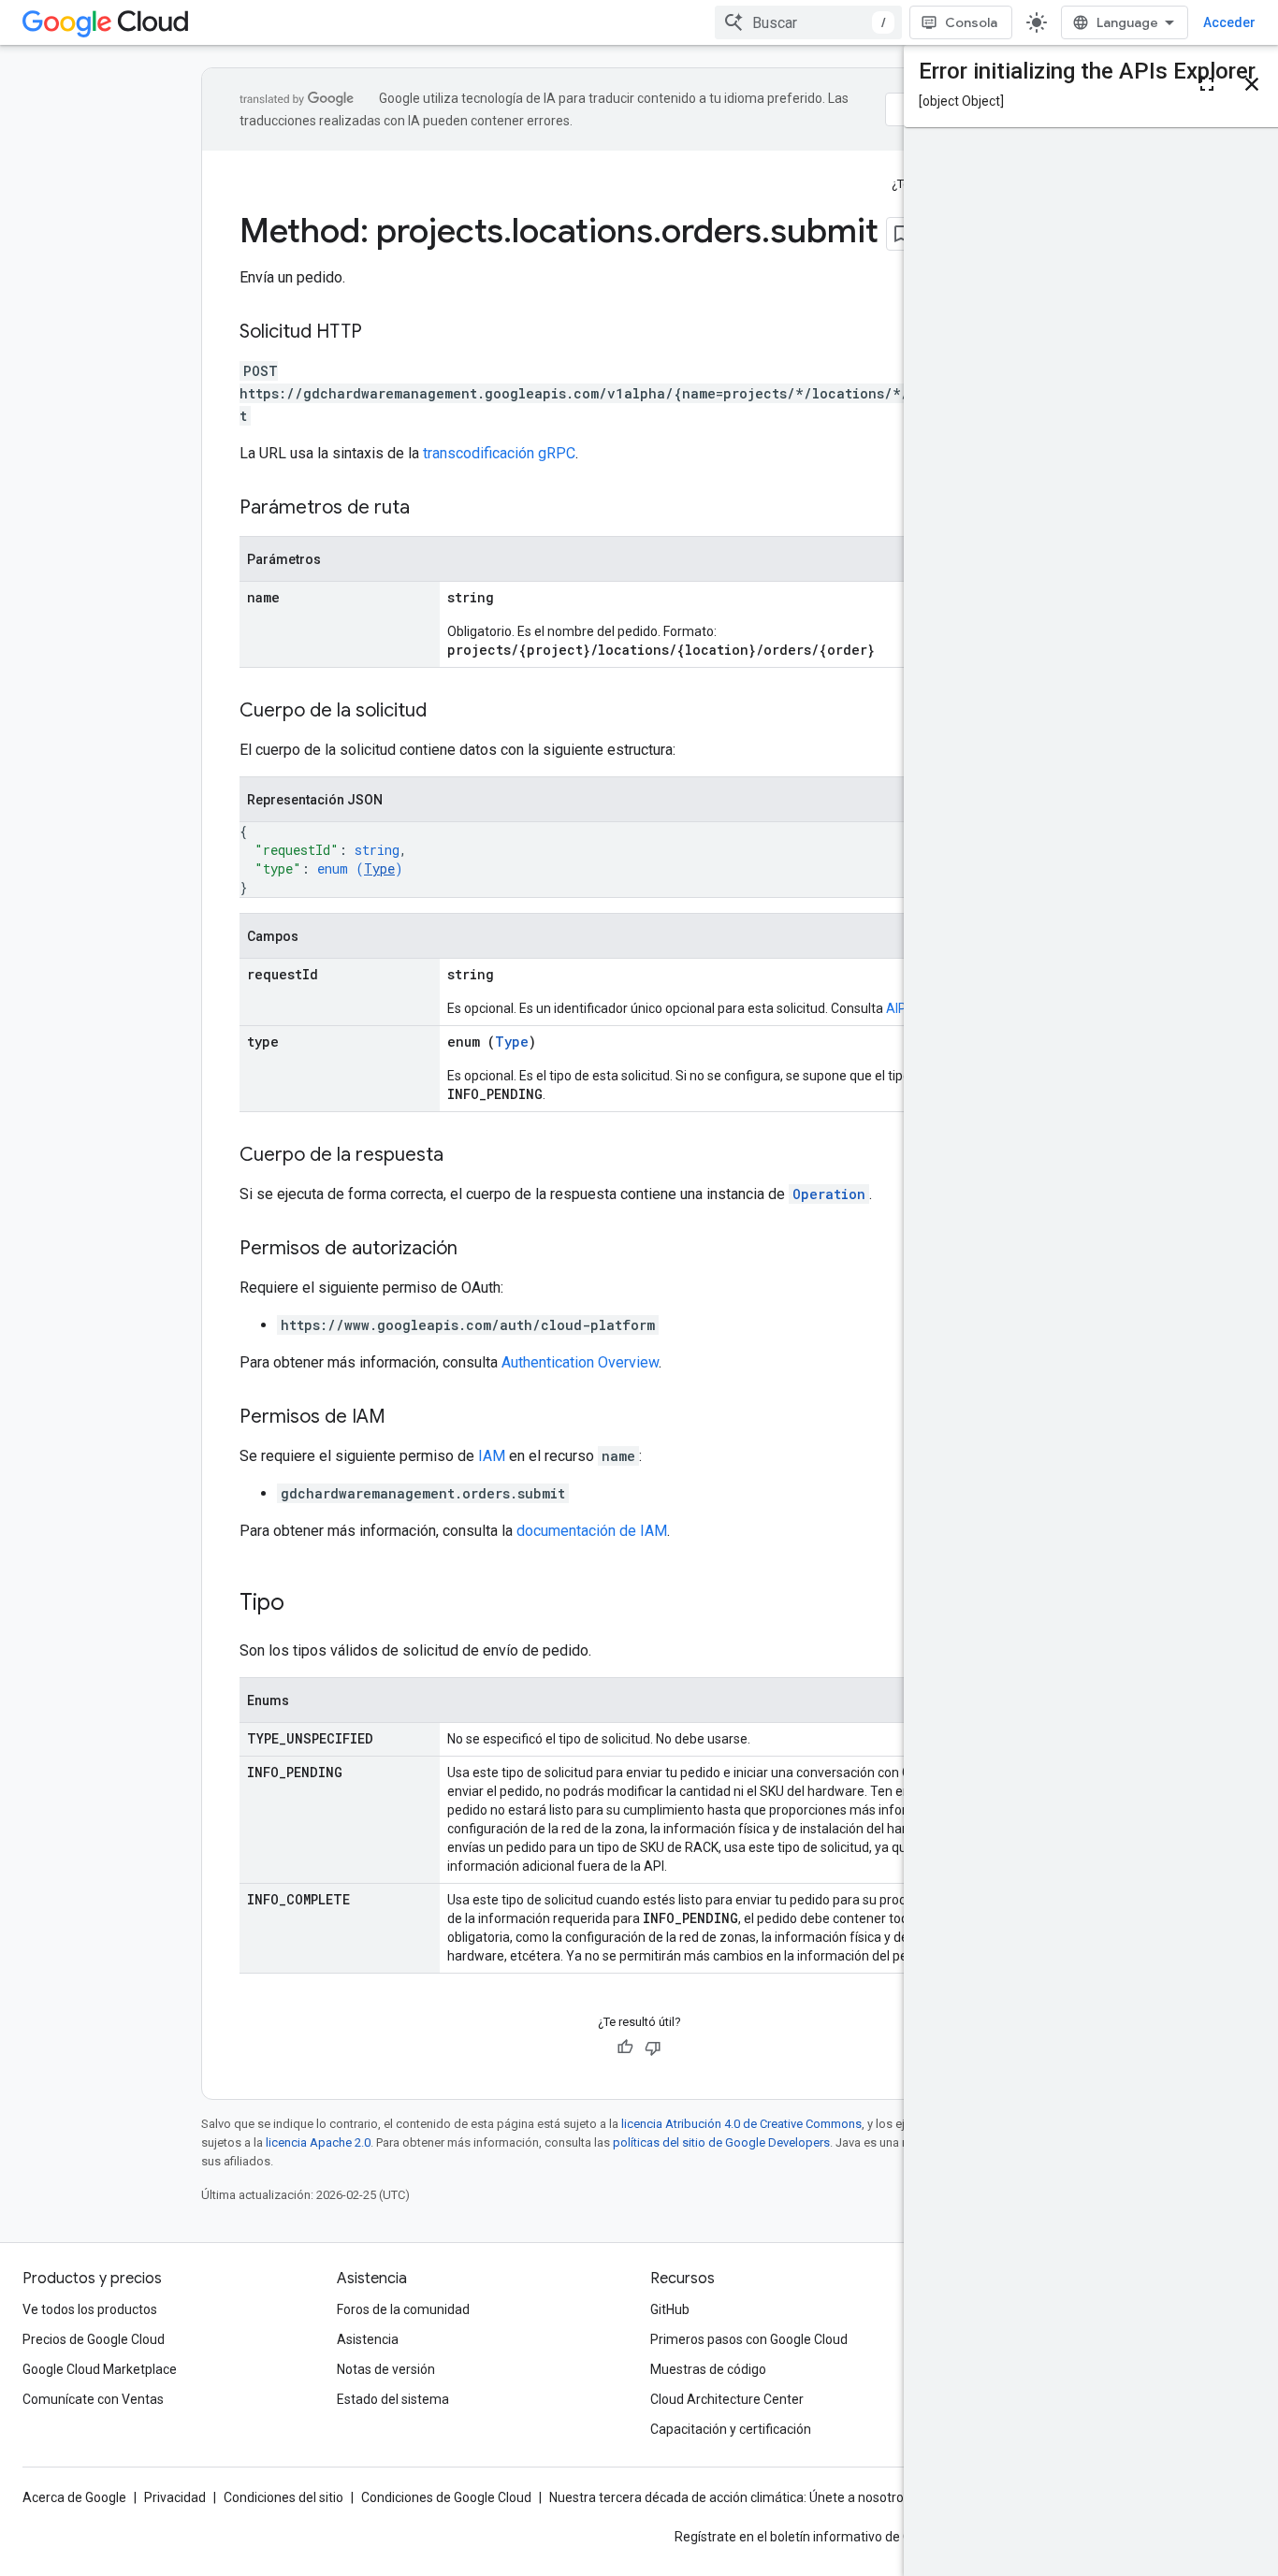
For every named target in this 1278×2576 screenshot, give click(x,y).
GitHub (670, 2309)
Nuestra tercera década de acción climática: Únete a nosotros (730, 2497)
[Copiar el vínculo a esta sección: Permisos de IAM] (404, 1418)
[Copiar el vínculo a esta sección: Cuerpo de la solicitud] (445, 712)
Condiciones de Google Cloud (446, 2497)
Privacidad (175, 2497)
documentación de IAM (592, 1531)
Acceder (1229, 22)
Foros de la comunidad (403, 2309)
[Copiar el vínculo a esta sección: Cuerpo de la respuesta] (462, 1156)
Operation (829, 1194)
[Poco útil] (653, 2048)
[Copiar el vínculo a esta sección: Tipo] (303, 1604)
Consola (971, 22)
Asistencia (368, 2339)
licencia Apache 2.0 (318, 2142)
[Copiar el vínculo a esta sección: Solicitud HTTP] (381, 333)
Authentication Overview (580, 1362)
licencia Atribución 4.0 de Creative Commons (741, 2124)
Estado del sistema (393, 2399)
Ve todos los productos (90, 2309)
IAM (492, 1456)
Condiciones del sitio (283, 2497)
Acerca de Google (74, 2497)
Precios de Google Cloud (94, 2339)
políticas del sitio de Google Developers (721, 2142)
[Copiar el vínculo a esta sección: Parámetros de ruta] (428, 509)
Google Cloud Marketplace (100, 2369)
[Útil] (625, 2048)
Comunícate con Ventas (93, 2399)
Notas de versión (386, 2369)
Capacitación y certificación (731, 2429)
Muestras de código (708, 2369)
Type (379, 868)
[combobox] (808, 22)
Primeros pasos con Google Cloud (749, 2339)
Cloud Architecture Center (727, 2399)
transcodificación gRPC (499, 453)
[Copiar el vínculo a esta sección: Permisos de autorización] (476, 1250)
